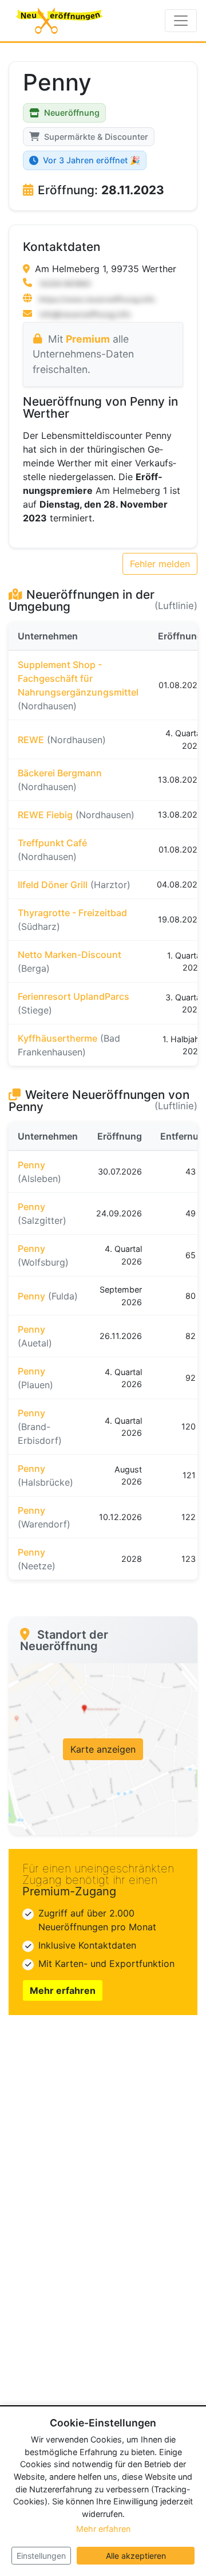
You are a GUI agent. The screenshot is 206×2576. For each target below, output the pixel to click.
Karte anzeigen (103, 1749)
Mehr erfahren (63, 1990)
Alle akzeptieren (136, 2556)
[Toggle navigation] (181, 21)
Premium (88, 339)
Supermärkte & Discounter (96, 137)
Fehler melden (160, 564)
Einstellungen (41, 2556)
